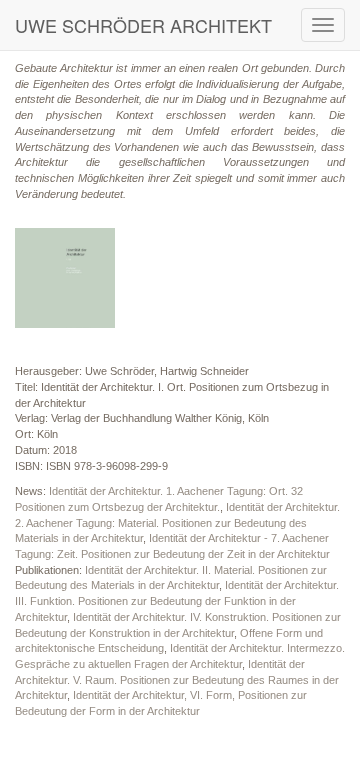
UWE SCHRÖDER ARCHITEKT (143, 25)
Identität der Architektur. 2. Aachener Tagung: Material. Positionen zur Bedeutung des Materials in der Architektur (177, 522)
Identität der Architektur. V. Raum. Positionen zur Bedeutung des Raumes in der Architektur (177, 679)
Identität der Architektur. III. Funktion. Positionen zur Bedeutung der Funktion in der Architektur (177, 600)
